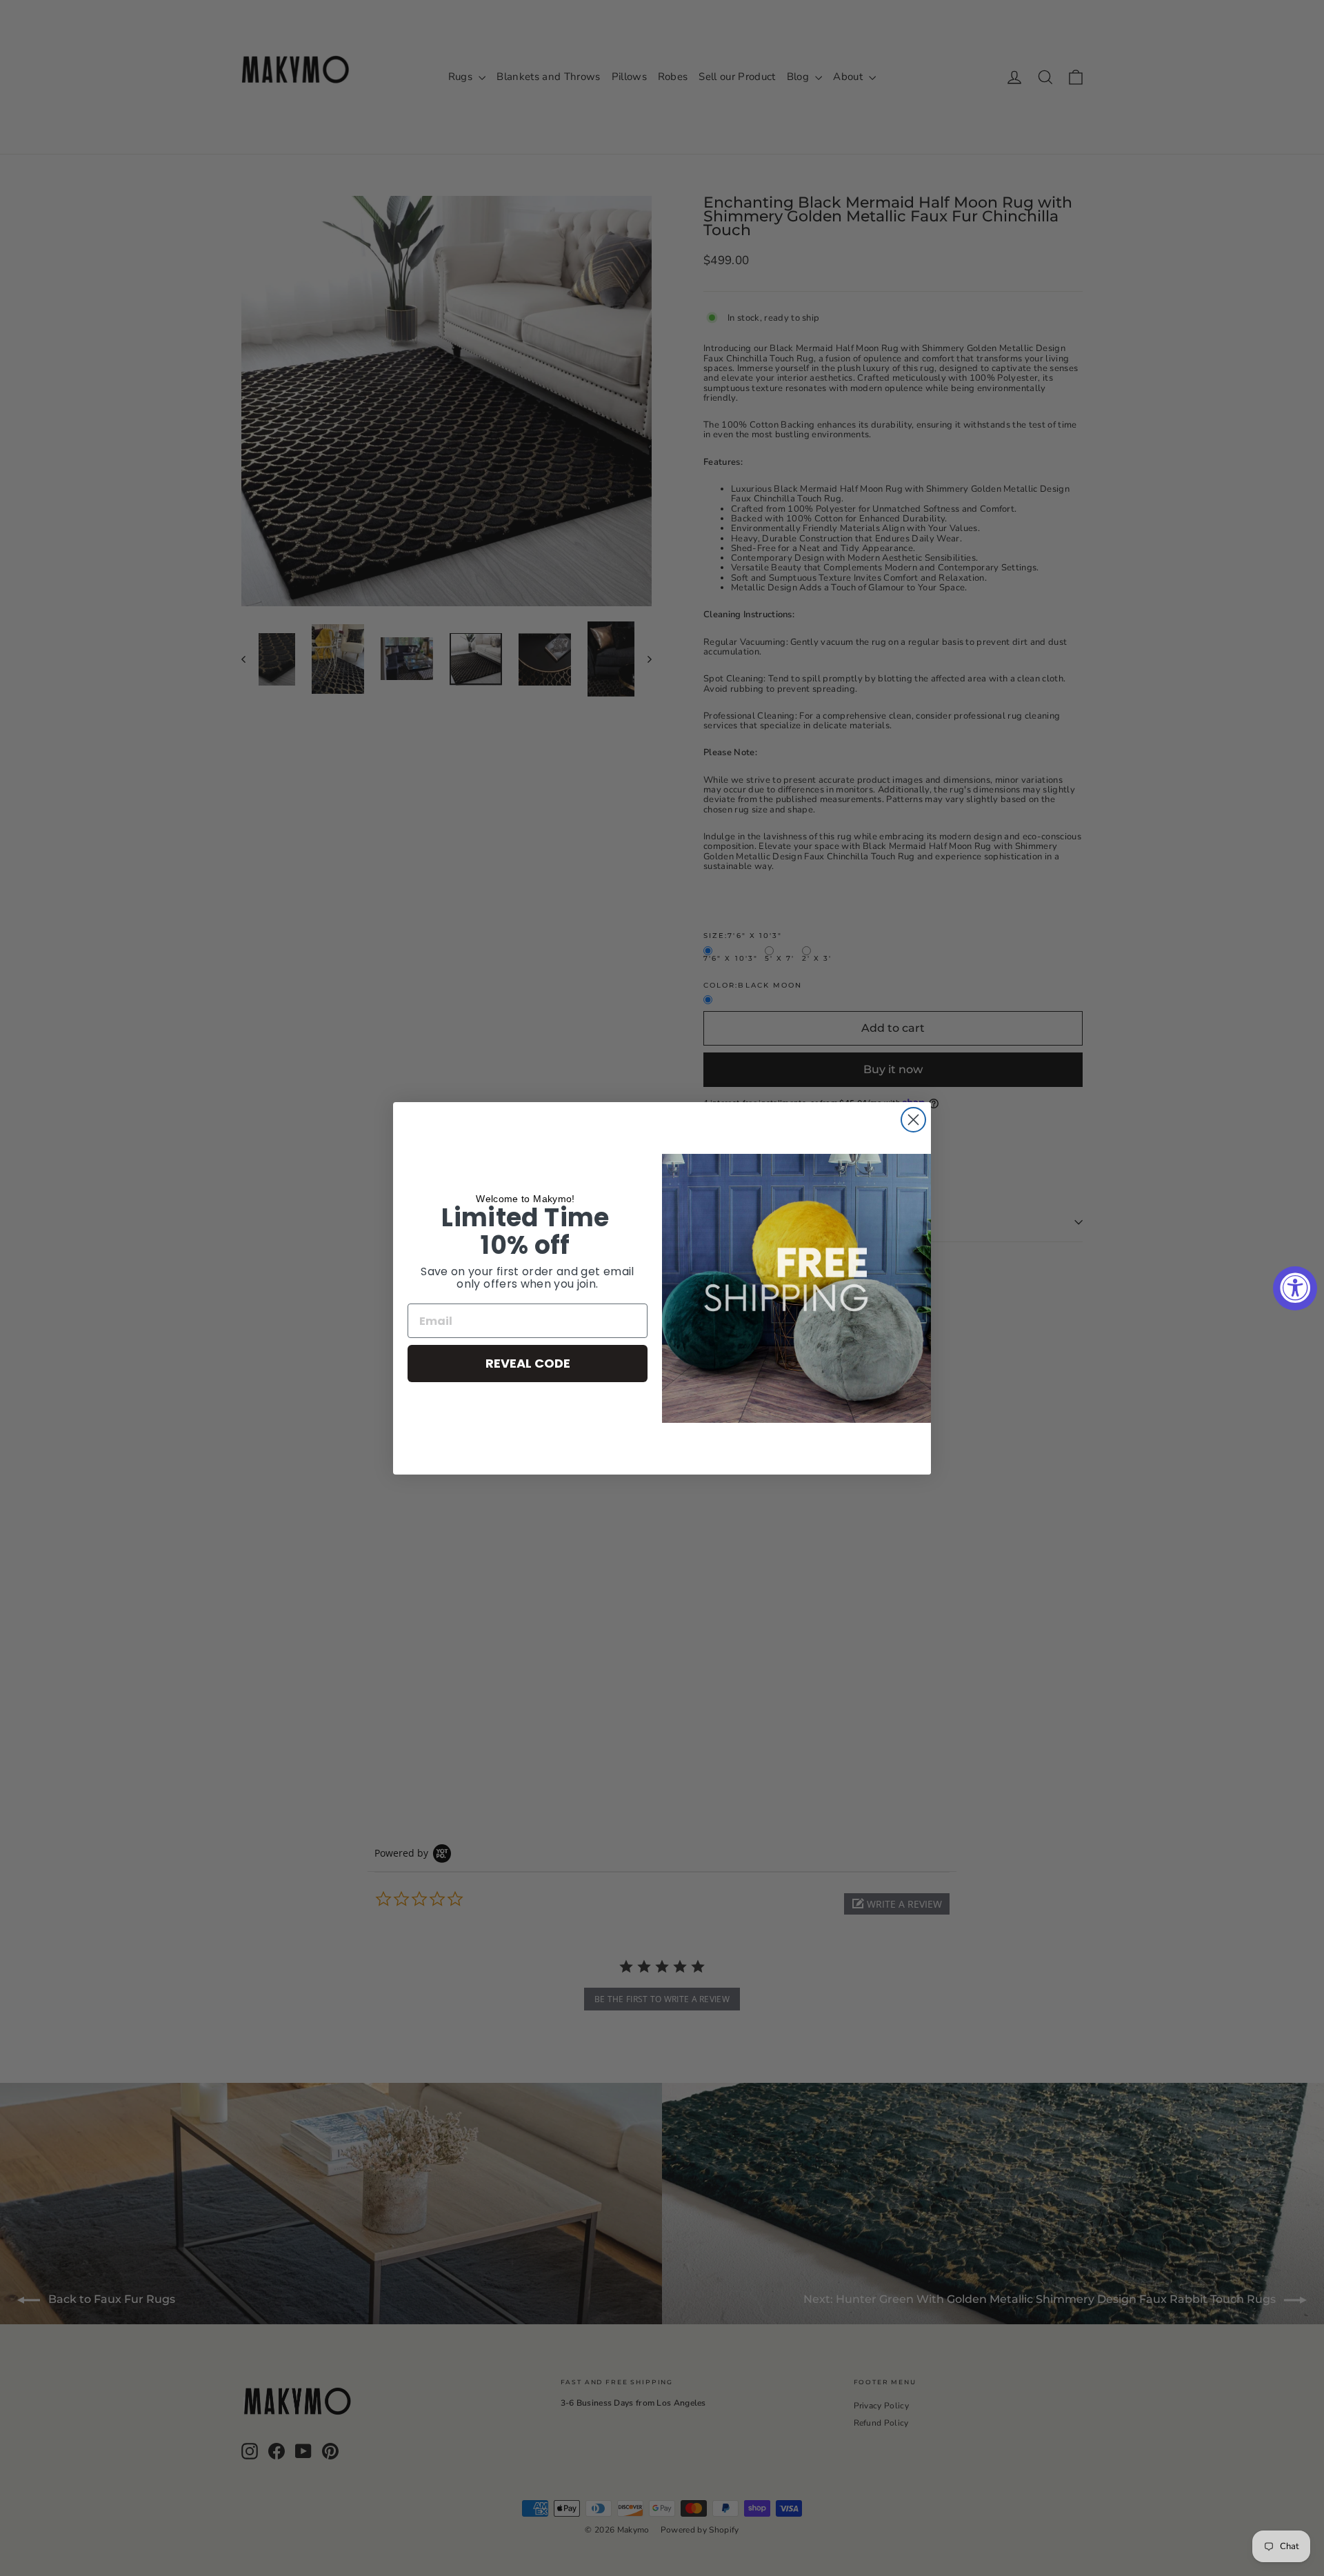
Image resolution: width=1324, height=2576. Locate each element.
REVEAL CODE (528, 1363)
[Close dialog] (913, 1120)
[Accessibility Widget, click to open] (1295, 1288)
